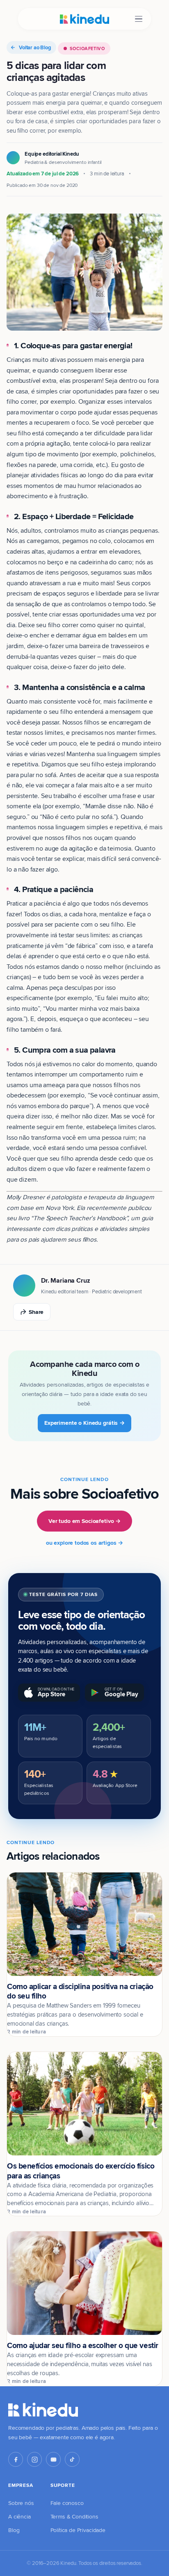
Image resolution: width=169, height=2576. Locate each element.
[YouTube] (53, 2459)
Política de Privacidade (78, 2530)
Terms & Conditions (74, 2516)
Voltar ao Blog (35, 47)
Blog (14, 2530)
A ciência (19, 2516)
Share (36, 1312)
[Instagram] (34, 2459)
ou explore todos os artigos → (84, 1543)
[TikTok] (72, 2459)
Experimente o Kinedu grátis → (84, 1423)
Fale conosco (67, 2503)
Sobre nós (21, 2503)
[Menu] (139, 19)
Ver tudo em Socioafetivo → (84, 1521)
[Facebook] (16, 2459)
